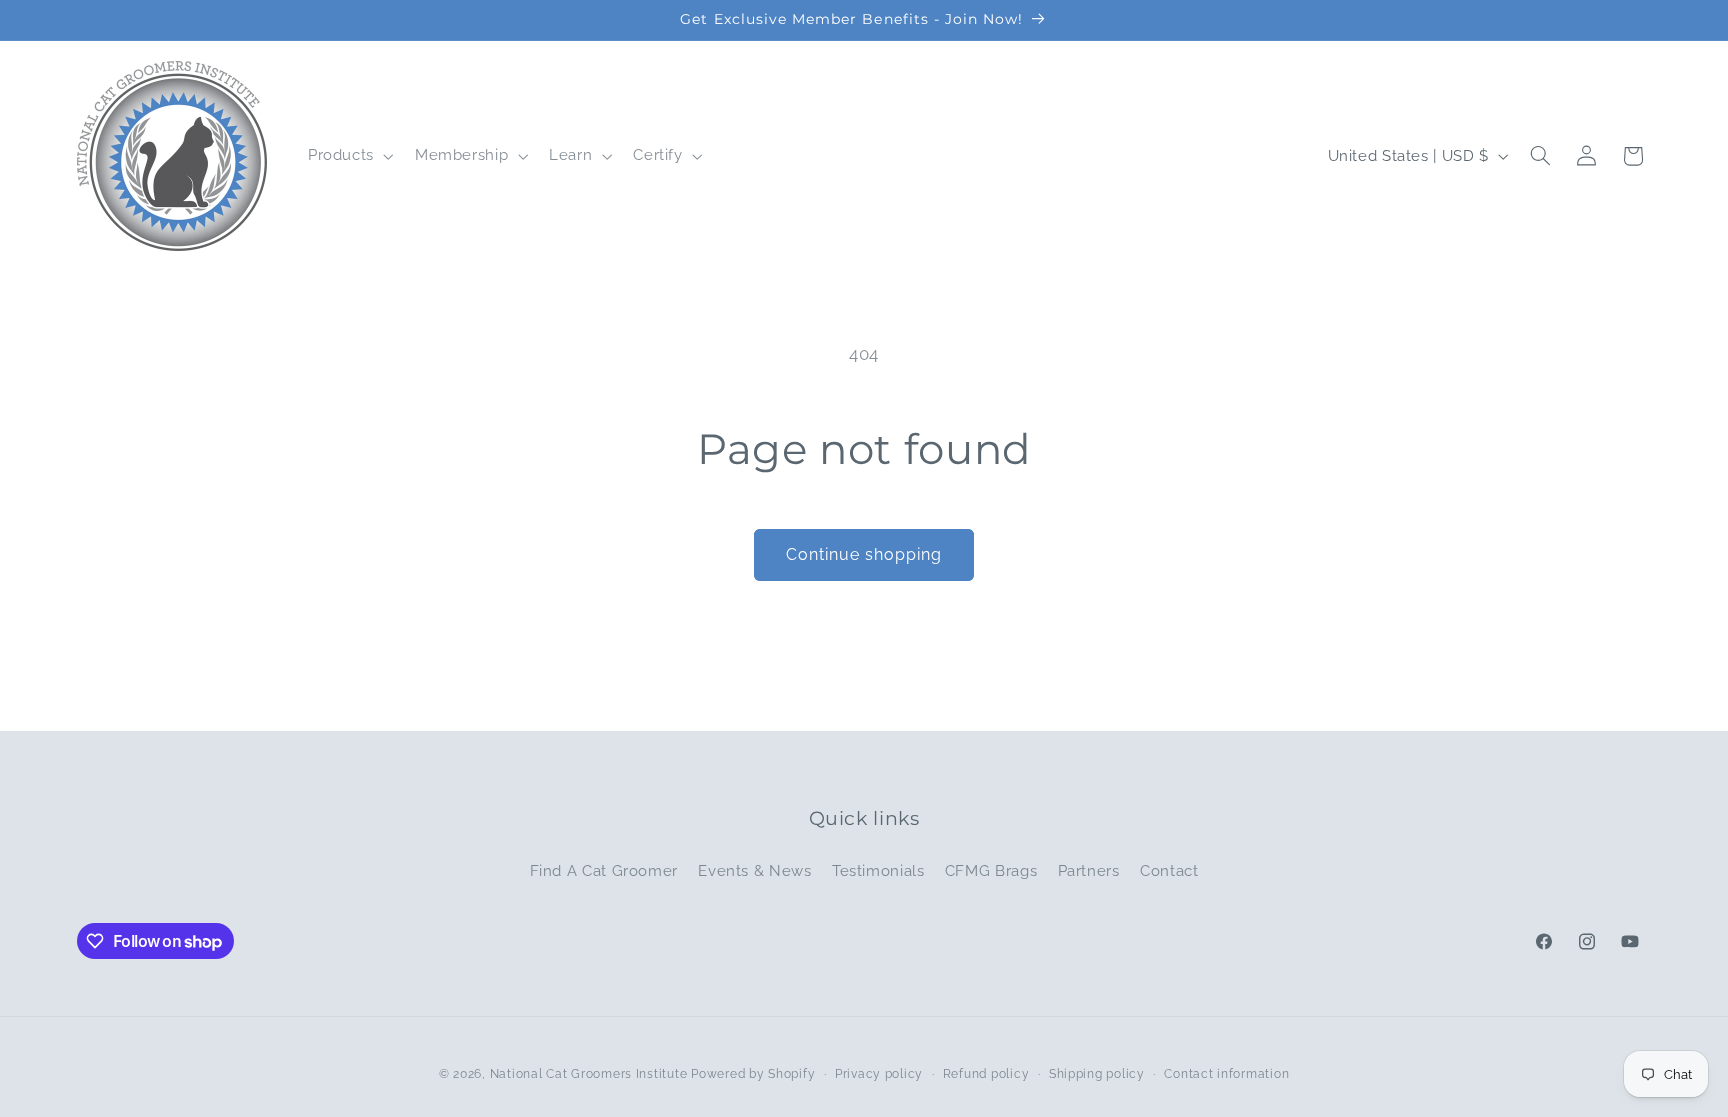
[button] (348, 156)
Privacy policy (879, 1074)
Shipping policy (1097, 1074)
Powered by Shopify (753, 1074)
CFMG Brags (991, 870)
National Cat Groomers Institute (589, 1074)
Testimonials (878, 870)
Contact (1169, 870)
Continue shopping (864, 554)
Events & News (754, 870)
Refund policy (986, 1074)
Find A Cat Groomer (604, 870)
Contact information (1226, 1074)
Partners (1089, 870)
